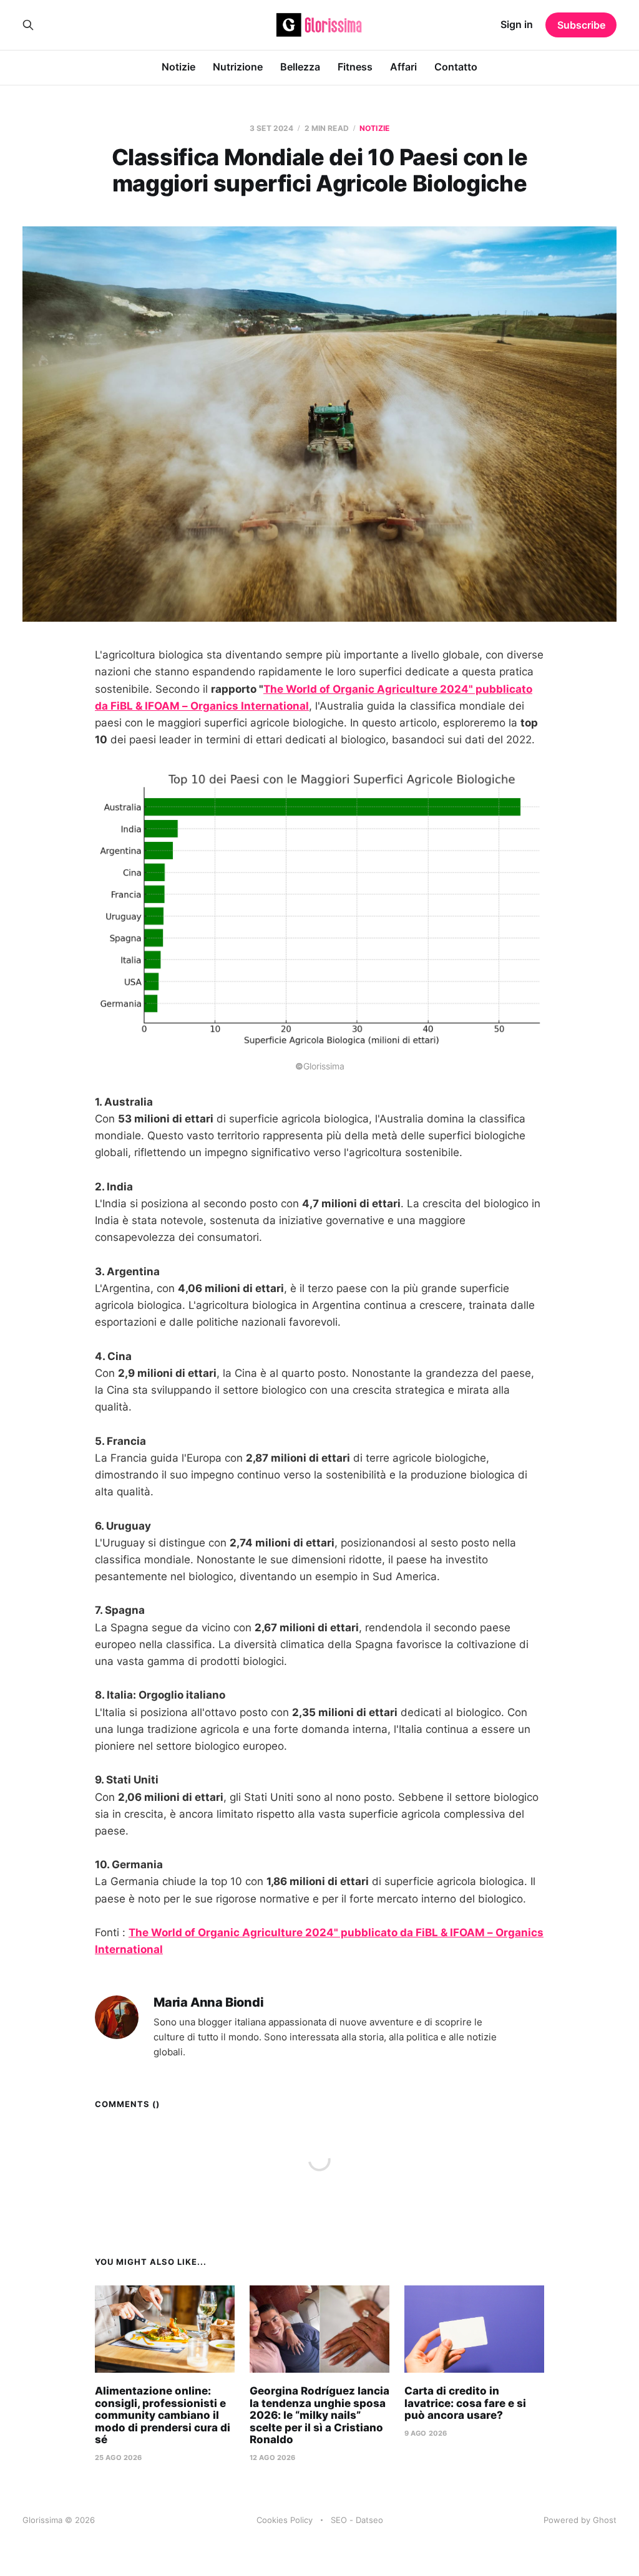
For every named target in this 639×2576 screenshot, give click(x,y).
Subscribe (581, 25)
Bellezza (300, 67)
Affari (403, 67)
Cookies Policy (285, 2520)
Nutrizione (238, 67)
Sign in (517, 24)
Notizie (178, 67)
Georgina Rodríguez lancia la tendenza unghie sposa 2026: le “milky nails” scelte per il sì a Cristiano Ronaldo (319, 2415)
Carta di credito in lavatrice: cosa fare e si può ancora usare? (465, 2403)
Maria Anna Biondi (209, 2003)
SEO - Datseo (357, 2520)
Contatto (456, 67)
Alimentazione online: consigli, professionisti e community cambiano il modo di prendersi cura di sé (163, 2415)
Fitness (355, 67)
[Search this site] (28, 25)
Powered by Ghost (580, 2520)
